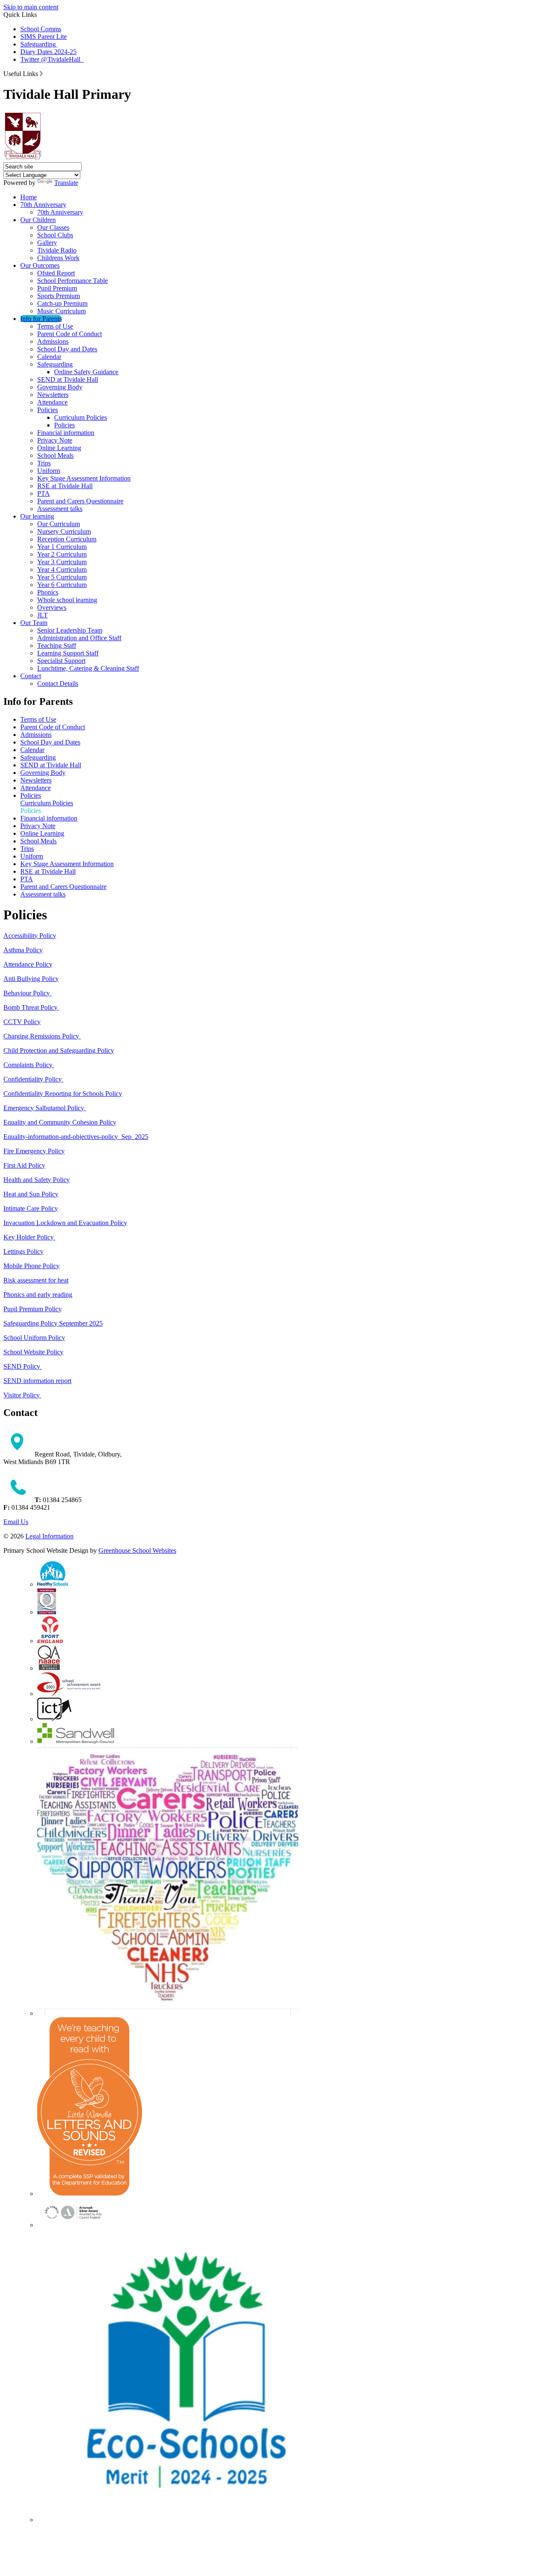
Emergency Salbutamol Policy (45, 1108)
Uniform (49, 471)
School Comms (41, 29)
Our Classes (53, 227)
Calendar (49, 357)
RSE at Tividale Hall (65, 486)
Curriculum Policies (81, 417)
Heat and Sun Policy (31, 1194)
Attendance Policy (28, 964)
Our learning (37, 516)
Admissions (53, 341)
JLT (42, 615)
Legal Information (49, 1536)
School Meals (55, 455)
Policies (48, 410)
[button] (41, 73)
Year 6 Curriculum (62, 585)
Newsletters (53, 395)
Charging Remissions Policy (42, 1036)
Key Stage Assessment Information (84, 478)
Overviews (52, 607)
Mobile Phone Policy (31, 1266)
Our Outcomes (40, 265)
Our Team (34, 623)
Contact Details (58, 683)
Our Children (38, 220)
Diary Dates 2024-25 (48, 52)
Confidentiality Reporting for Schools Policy (63, 1094)
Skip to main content (31, 7)
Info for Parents (41, 319)
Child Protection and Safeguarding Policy (59, 1050)
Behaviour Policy (27, 993)
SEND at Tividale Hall (68, 379)
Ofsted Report (56, 273)
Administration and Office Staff (79, 638)
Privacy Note (55, 440)
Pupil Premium (57, 288)
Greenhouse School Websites (137, 1550)
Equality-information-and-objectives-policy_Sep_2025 (76, 1137)
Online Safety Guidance (86, 372)
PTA (44, 493)
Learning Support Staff (68, 653)
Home (29, 197)
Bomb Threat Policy (31, 1007)
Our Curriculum (59, 524)
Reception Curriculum (67, 539)
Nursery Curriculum (64, 531)
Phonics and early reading (38, 1295)
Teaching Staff (57, 645)
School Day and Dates (67, 349)
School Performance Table (72, 281)
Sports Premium (59, 296)
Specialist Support (61, 661)
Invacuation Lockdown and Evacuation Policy (65, 1223)
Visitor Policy (22, 1395)
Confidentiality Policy (33, 1079)
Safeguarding (39, 44)
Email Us (16, 1522)
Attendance (52, 402)
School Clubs (55, 235)
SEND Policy (23, 1366)
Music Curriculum (61, 311)
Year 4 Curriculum (62, 569)
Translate (66, 183)
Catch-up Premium (62, 303)
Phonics (48, 592)
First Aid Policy (24, 1165)
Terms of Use (55, 326)
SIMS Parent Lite (44, 37)
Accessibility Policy (30, 936)
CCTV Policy (22, 1022)
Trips (44, 463)
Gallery (47, 243)
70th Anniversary (43, 205)
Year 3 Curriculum (62, 562)
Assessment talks (60, 509)
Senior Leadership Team (70, 630)
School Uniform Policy (34, 1338)
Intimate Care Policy (31, 1208)
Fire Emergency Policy (34, 1151)
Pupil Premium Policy (33, 1309)
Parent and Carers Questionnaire (80, 501)
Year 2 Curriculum (62, 554)
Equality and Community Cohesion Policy (60, 1122)
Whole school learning (67, 600)
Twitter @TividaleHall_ (52, 59)
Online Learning (59, 448)
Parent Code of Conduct (70, 334)
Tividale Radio (57, 250)
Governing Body (60, 387)
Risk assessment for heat (36, 1280)
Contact (31, 676)
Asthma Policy (23, 950)
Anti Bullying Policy (31, 979)
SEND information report (37, 1381)
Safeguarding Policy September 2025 (53, 1323)
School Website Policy (33, 1352)
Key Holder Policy (29, 1237)
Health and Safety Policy (37, 1180)
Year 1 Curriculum (62, 547)
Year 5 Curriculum (62, 577)
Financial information (66, 433)
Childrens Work (58, 258)
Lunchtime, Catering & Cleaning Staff (88, 668)
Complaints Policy (29, 1065)
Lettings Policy (23, 1251)
